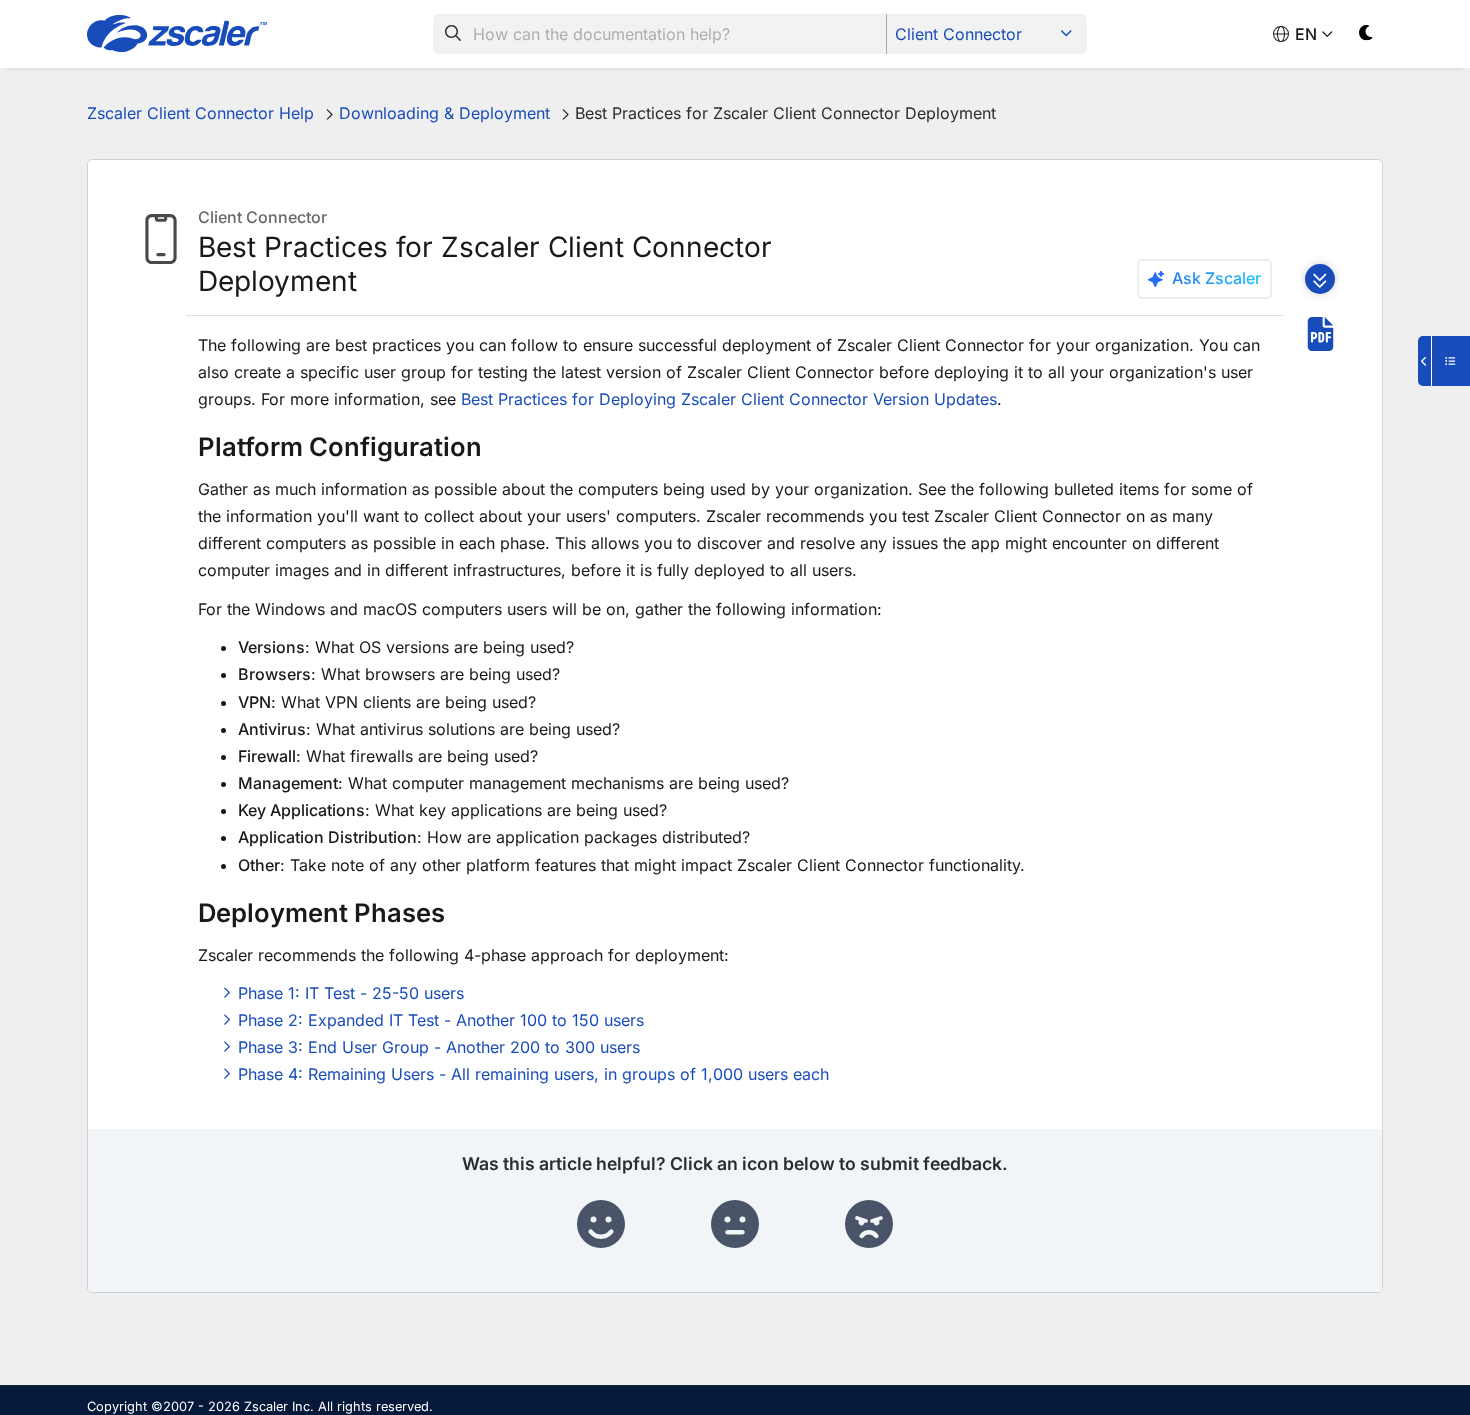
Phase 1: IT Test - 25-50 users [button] (351, 993)
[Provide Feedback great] (601, 1225)
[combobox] (660, 34)
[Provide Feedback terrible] (869, 1225)
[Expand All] (1320, 279)
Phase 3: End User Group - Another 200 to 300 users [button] (439, 1047)
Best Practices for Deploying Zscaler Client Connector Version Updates (729, 399)
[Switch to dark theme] (1366, 36)
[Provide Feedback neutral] (735, 1225)
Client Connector (958, 34)
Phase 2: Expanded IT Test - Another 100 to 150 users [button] (441, 1020)
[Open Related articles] (1444, 361)
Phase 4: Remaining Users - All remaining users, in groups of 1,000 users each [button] (533, 1074)
